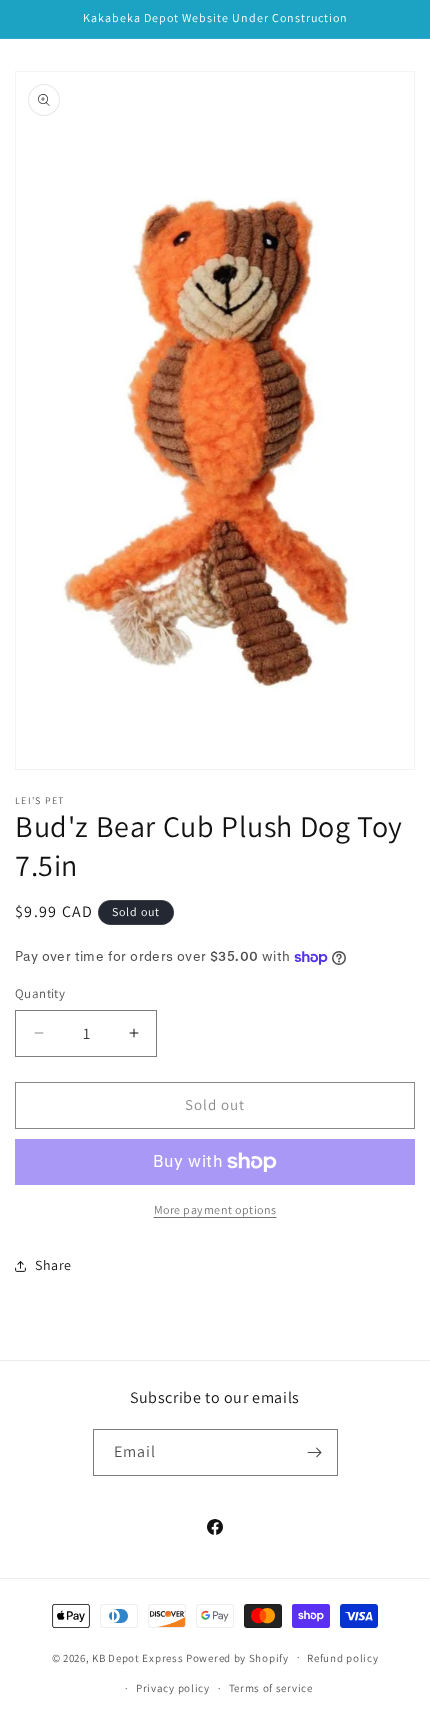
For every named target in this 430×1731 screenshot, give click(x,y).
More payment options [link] (215, 1209)
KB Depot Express (137, 1657)
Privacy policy (173, 1688)
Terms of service (271, 1688)
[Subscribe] (315, 1452)
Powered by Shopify (237, 1657)
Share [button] (53, 1265)
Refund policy (342, 1658)
